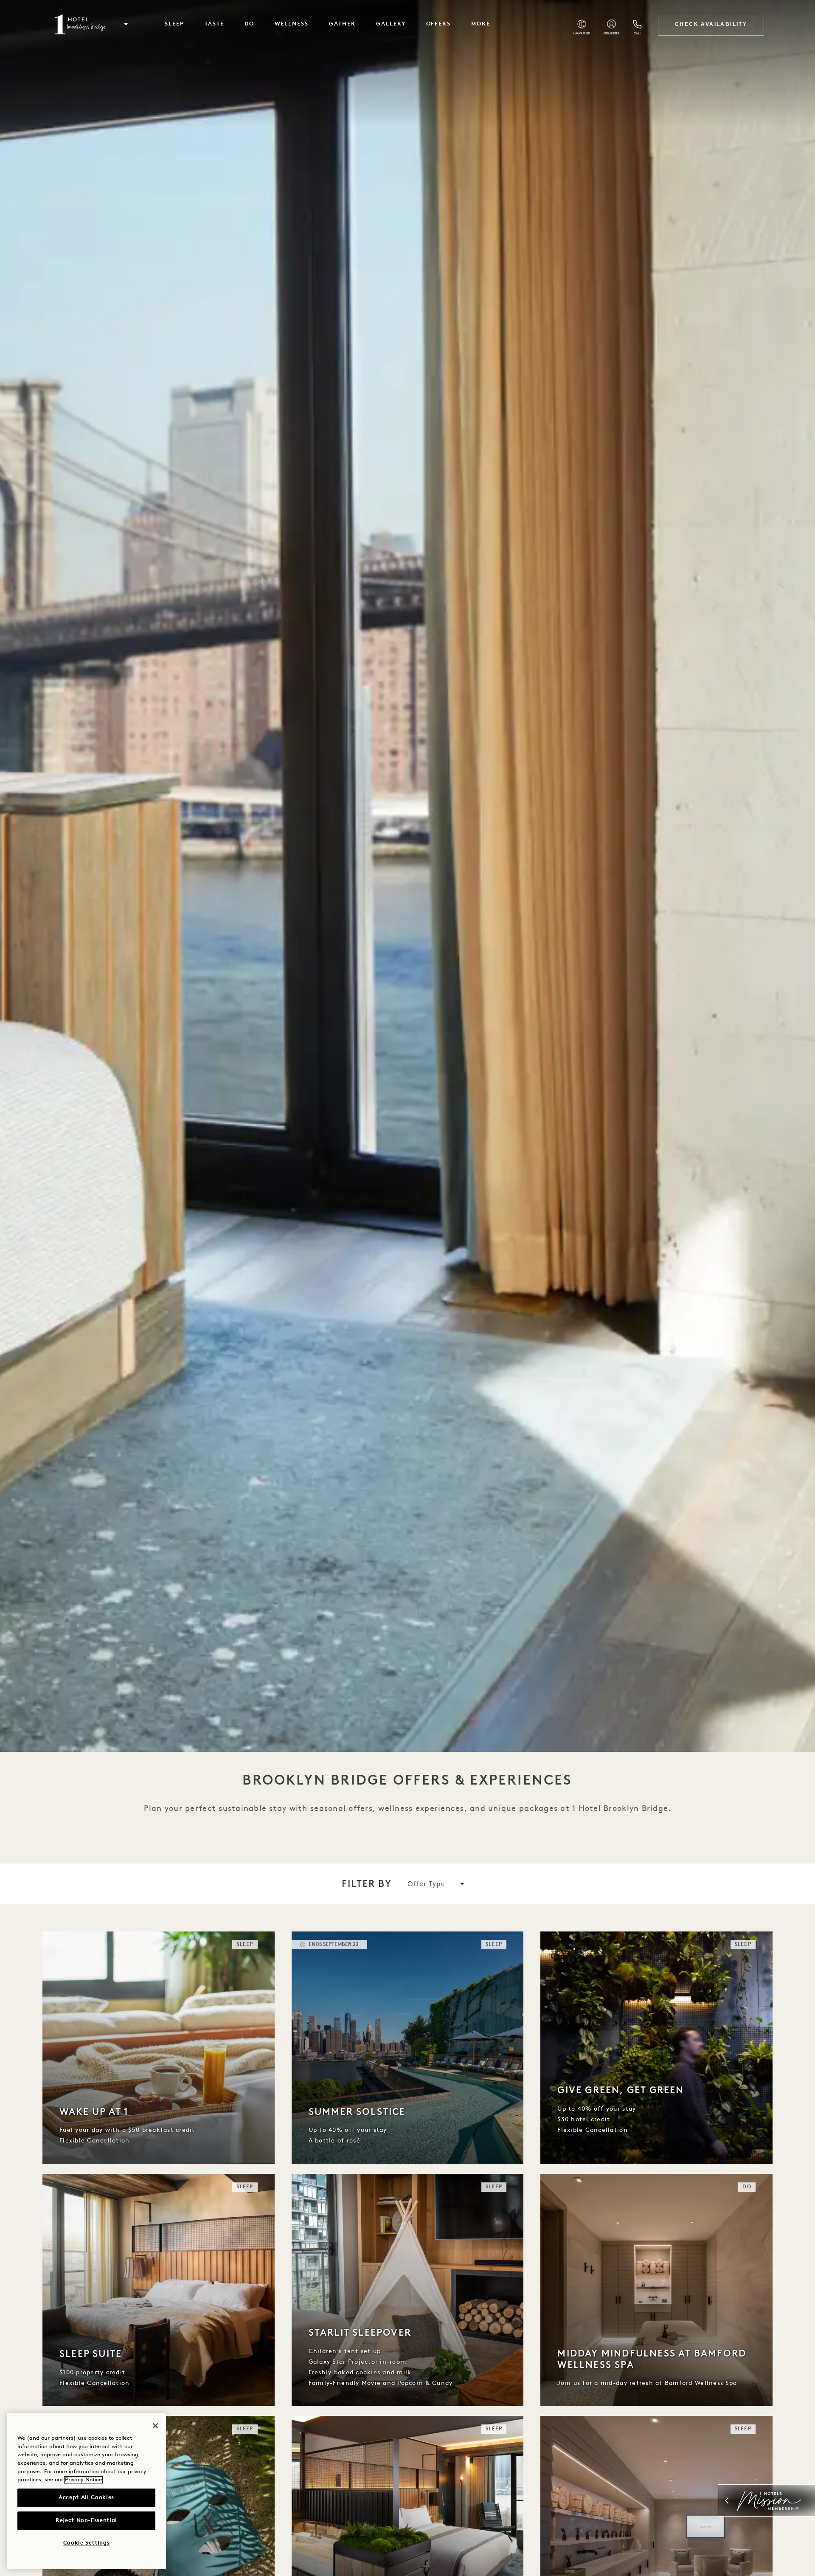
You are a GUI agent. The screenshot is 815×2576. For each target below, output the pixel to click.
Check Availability (711, 24)
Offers (439, 24)
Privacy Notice (83, 2480)
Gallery (391, 24)
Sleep (174, 24)
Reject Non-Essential (86, 2521)
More (481, 24)
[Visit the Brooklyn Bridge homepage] (80, 24)
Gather (342, 24)
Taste (214, 24)
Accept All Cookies (86, 2498)
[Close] (155, 2426)
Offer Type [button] (427, 1884)
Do (249, 24)
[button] (126, 24)
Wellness (292, 24)
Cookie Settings (87, 2543)
